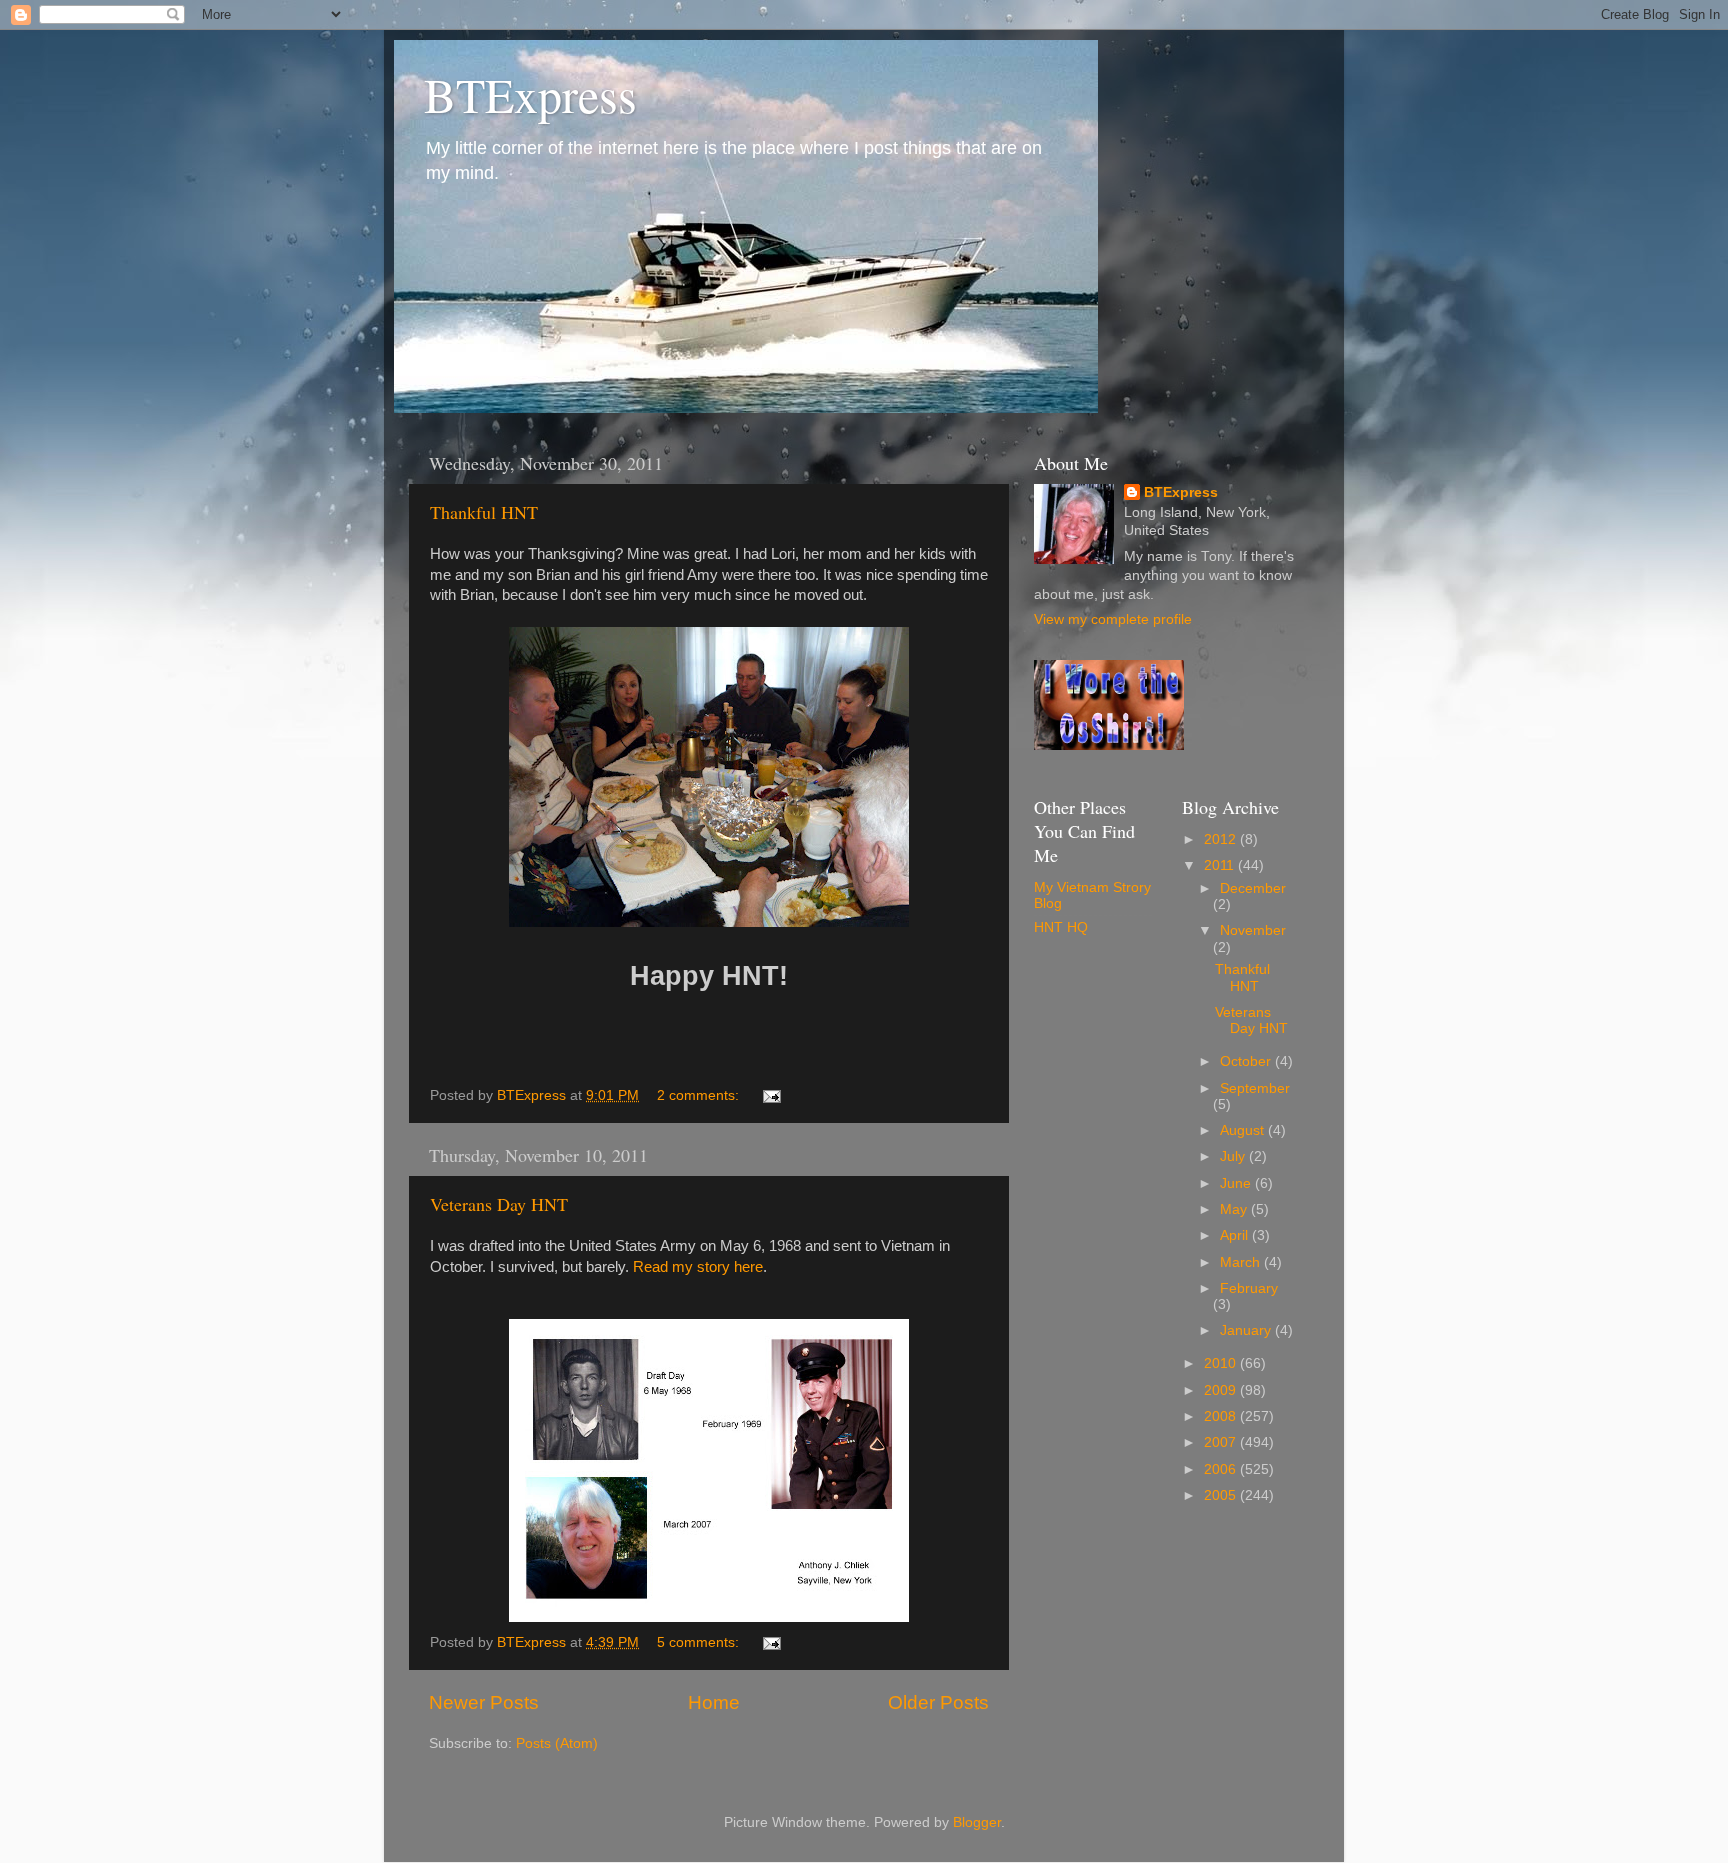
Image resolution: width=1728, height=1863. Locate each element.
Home (714, 1702)
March (1242, 1262)
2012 (1222, 839)
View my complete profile (1113, 619)
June (1237, 1183)
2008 (1222, 1416)
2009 (1222, 1390)
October (1247, 1061)
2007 (1222, 1442)
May (1235, 1209)
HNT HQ (1061, 927)
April (1236, 1235)
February (1249, 1288)
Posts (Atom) (557, 1743)
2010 (1222, 1363)
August (1244, 1130)
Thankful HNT (484, 512)
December (1253, 888)
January (1247, 1330)
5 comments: (700, 1642)
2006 (1222, 1469)
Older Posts (938, 1702)
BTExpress (530, 94)
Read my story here (698, 1267)
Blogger (977, 1822)
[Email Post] (770, 1095)
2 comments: (700, 1095)
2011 (1221, 865)
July (1234, 1156)
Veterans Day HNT (499, 1204)
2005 (1222, 1495)
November (1253, 930)
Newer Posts (484, 1702)
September (1255, 1088)
